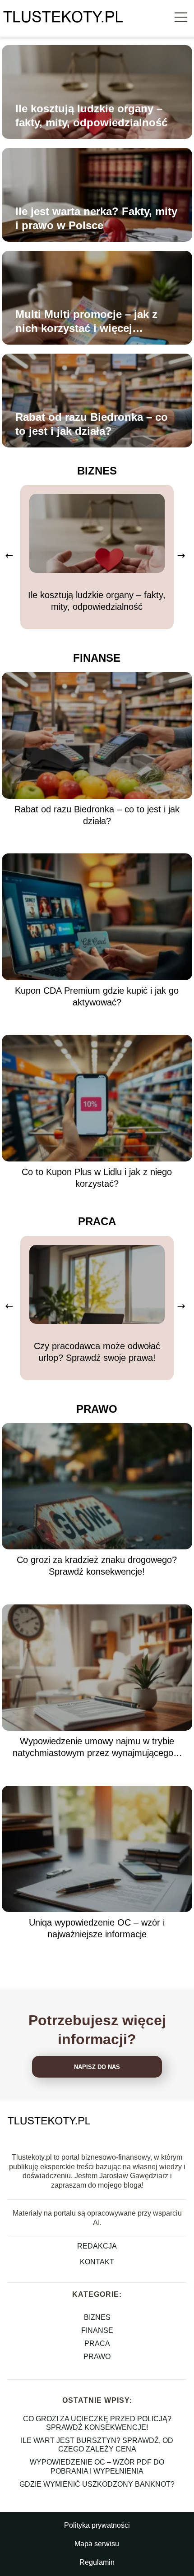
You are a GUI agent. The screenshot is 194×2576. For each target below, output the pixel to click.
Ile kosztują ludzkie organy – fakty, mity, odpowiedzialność (91, 115)
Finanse (97, 658)
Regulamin (97, 2562)
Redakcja (97, 2246)
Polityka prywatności (97, 2525)
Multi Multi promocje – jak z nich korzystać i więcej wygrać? (86, 322)
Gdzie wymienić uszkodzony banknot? (97, 2484)
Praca (97, 1221)
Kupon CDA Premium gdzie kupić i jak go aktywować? (97, 996)
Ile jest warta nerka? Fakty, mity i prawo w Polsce (96, 218)
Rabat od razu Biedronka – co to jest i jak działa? (92, 424)
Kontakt (97, 2262)
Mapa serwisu (97, 2544)
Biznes (97, 471)
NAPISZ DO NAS (97, 2067)
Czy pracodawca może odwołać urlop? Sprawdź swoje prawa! (97, 1352)
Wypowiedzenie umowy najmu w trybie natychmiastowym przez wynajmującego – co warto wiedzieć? (97, 1747)
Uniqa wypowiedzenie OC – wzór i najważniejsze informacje (97, 1928)
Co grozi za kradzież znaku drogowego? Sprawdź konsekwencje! (97, 1566)
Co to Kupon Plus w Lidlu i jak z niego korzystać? (97, 1178)
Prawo (97, 1409)
